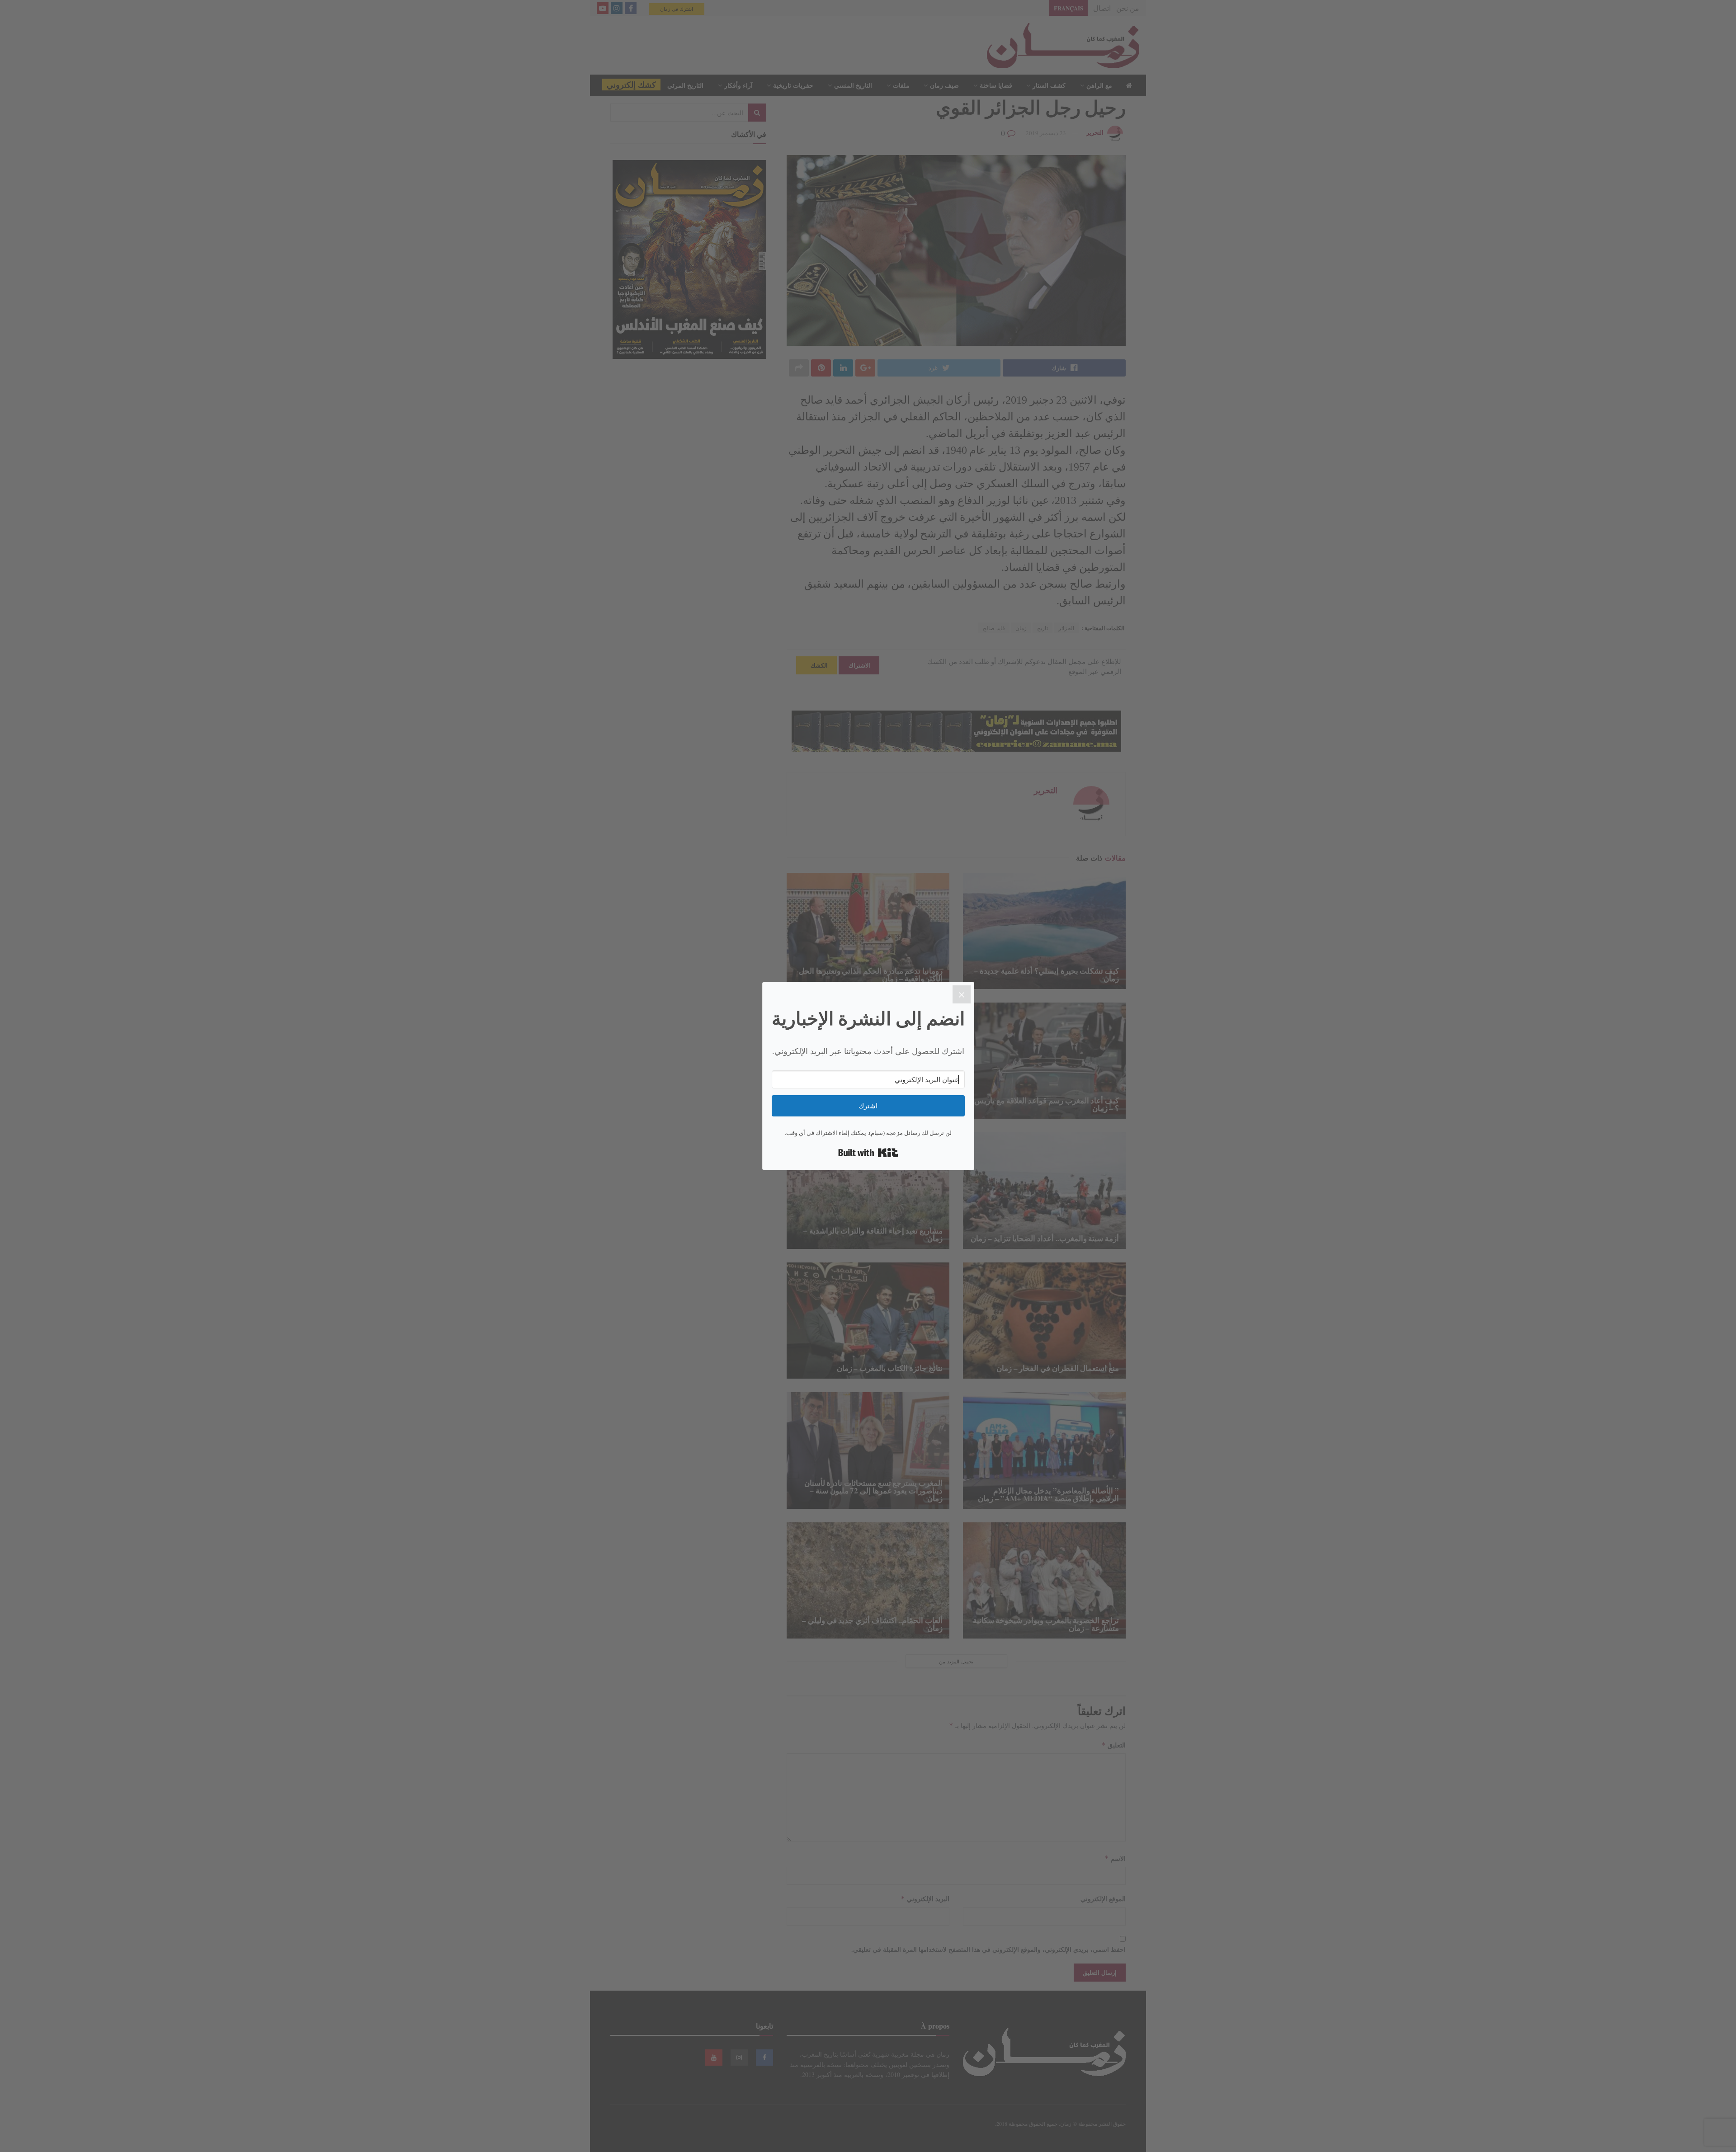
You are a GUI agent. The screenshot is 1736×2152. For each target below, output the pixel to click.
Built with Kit (868, 1153)
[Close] (962, 994)
